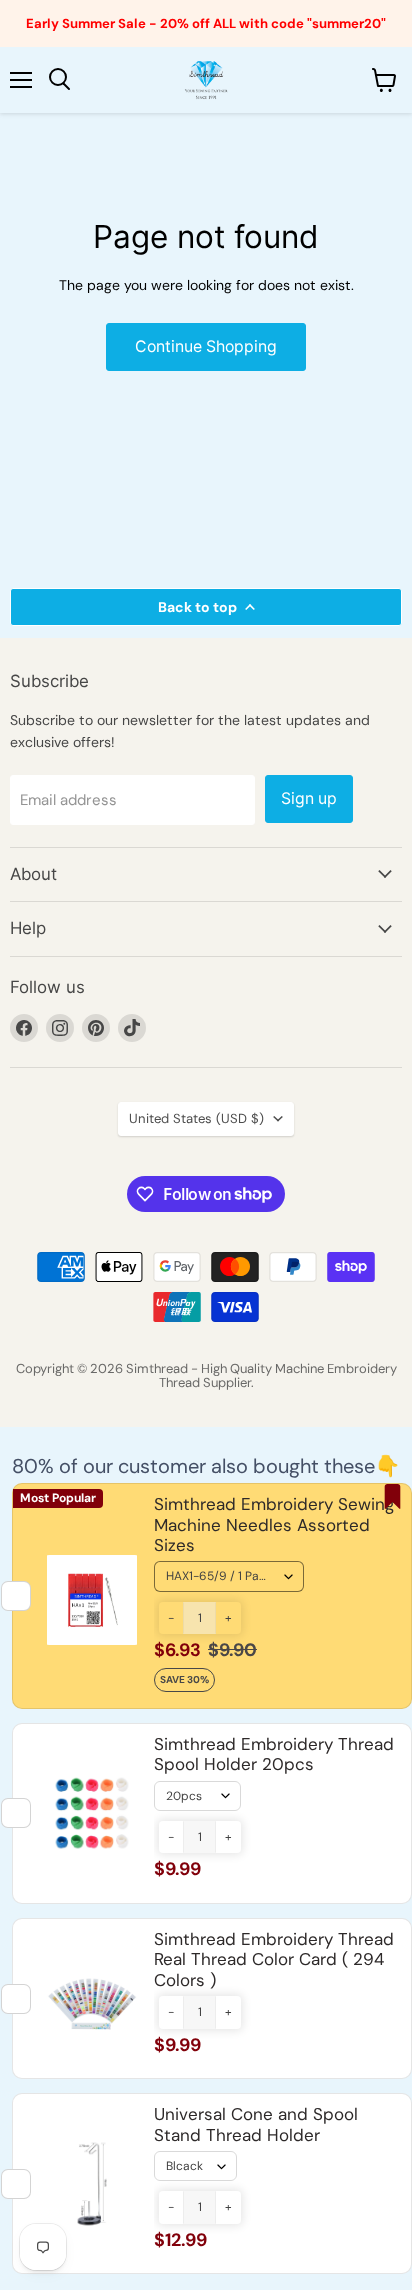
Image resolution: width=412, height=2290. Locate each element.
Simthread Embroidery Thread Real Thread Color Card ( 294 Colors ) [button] (274, 1959)
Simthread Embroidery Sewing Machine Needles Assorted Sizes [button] (274, 1524)
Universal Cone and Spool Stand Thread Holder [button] (256, 2124)
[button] (171, 1618)
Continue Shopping (206, 346)
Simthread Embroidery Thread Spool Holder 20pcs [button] (274, 1754)
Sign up (309, 798)
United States (196, 1118)
